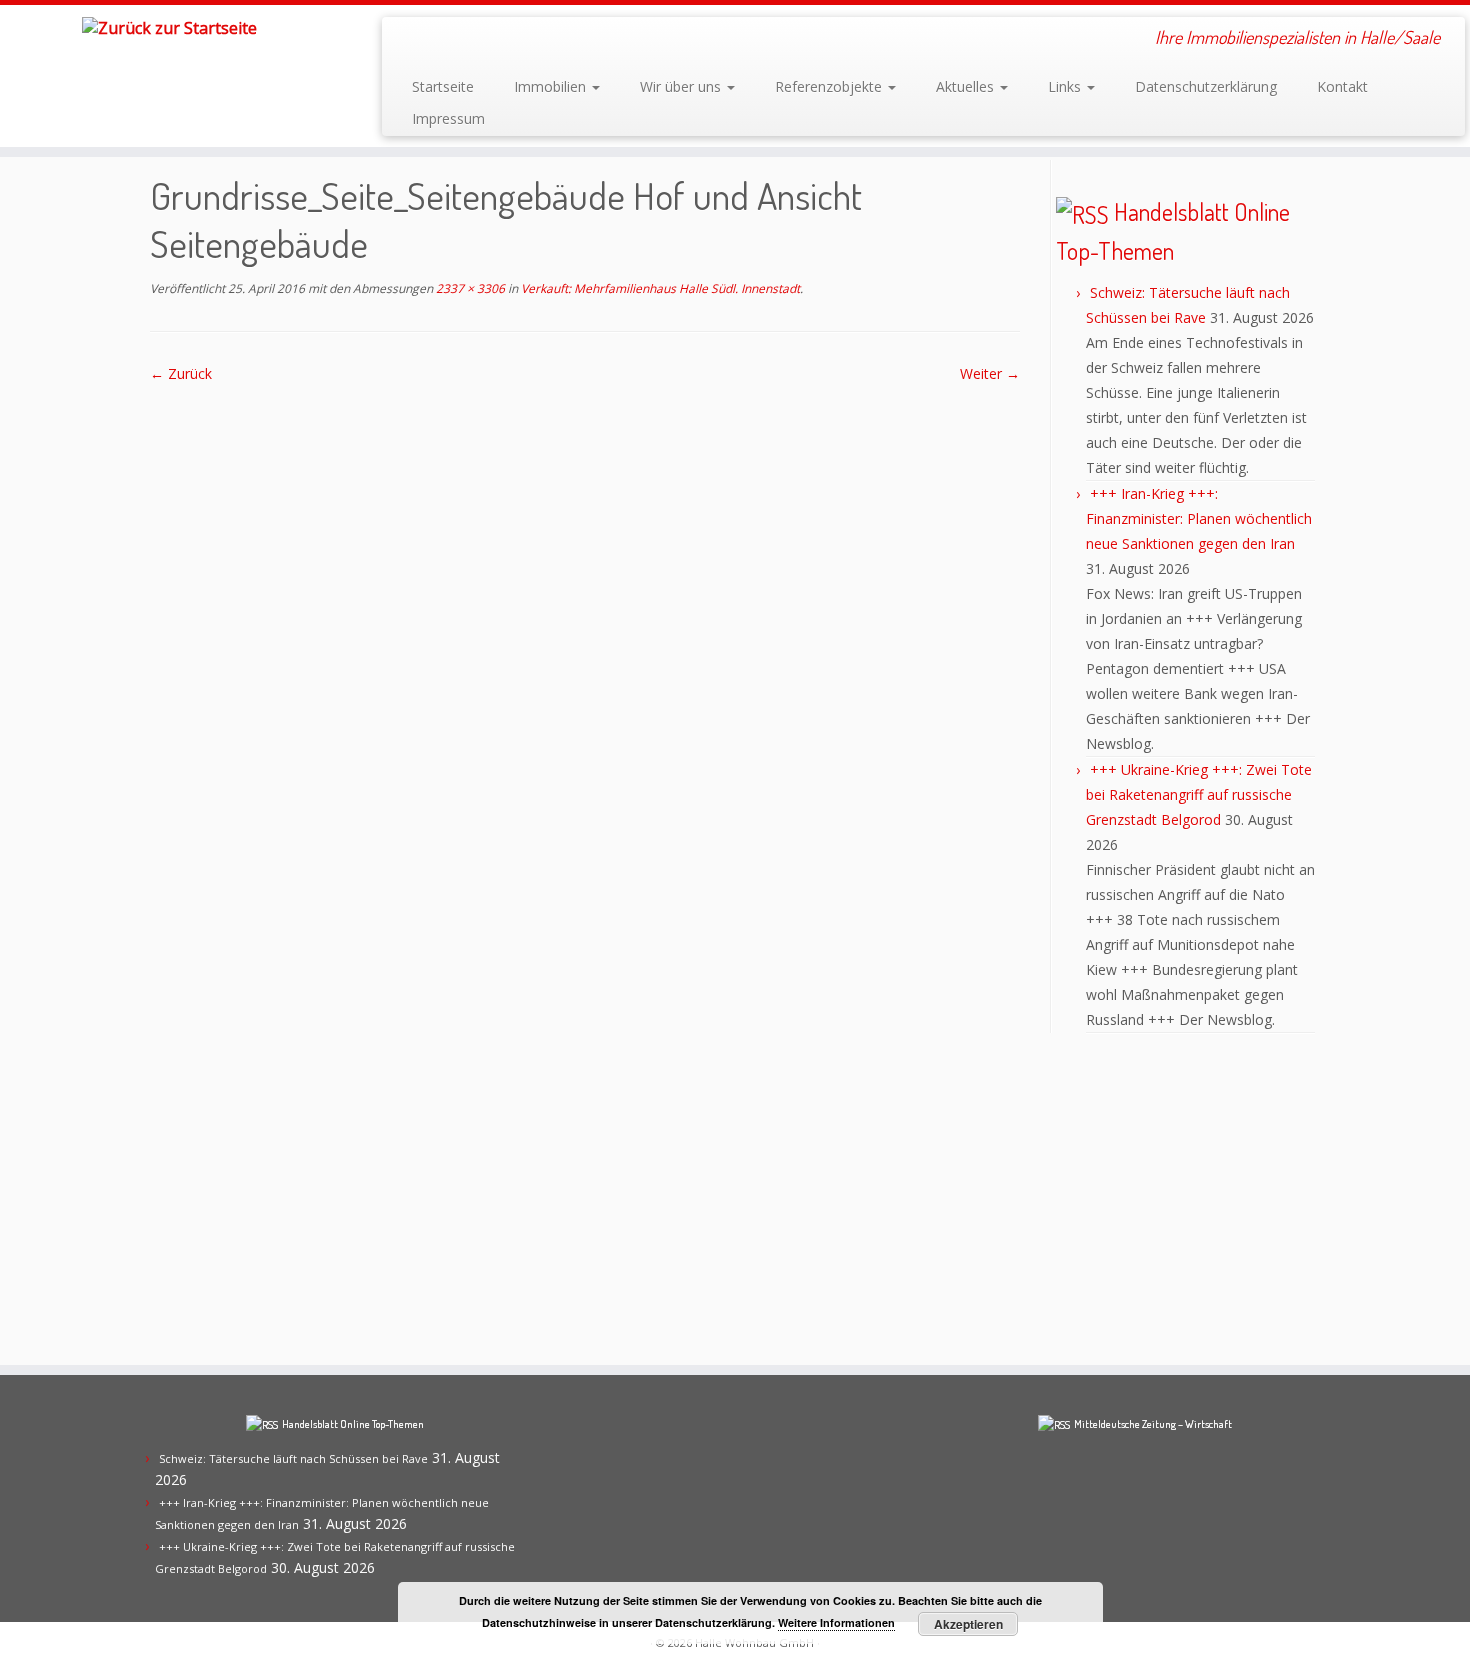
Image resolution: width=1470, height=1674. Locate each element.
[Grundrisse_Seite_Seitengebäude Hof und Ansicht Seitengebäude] (585, 863)
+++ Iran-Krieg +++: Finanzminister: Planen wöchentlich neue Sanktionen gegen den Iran (1199, 518)
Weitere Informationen (836, 1622)
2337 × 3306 (469, 288)
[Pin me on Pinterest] (491, 40)
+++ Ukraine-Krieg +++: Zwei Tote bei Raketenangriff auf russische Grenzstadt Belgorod (1199, 794)
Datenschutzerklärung (1206, 86)
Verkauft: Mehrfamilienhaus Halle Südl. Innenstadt (659, 288)
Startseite (443, 86)
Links (1066, 86)
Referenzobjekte (830, 86)
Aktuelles (967, 86)
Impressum (448, 118)
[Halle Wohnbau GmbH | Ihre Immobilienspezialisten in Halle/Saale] (169, 27)
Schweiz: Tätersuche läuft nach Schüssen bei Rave (293, 1458)
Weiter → (990, 373)
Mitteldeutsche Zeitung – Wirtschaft (1153, 1424)
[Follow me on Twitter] (464, 40)
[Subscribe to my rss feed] (410, 40)
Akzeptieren (968, 1624)
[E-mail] (437, 40)
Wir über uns (682, 86)
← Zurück (181, 373)
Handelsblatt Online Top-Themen (353, 1424)
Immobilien (552, 86)
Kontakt (1342, 86)
